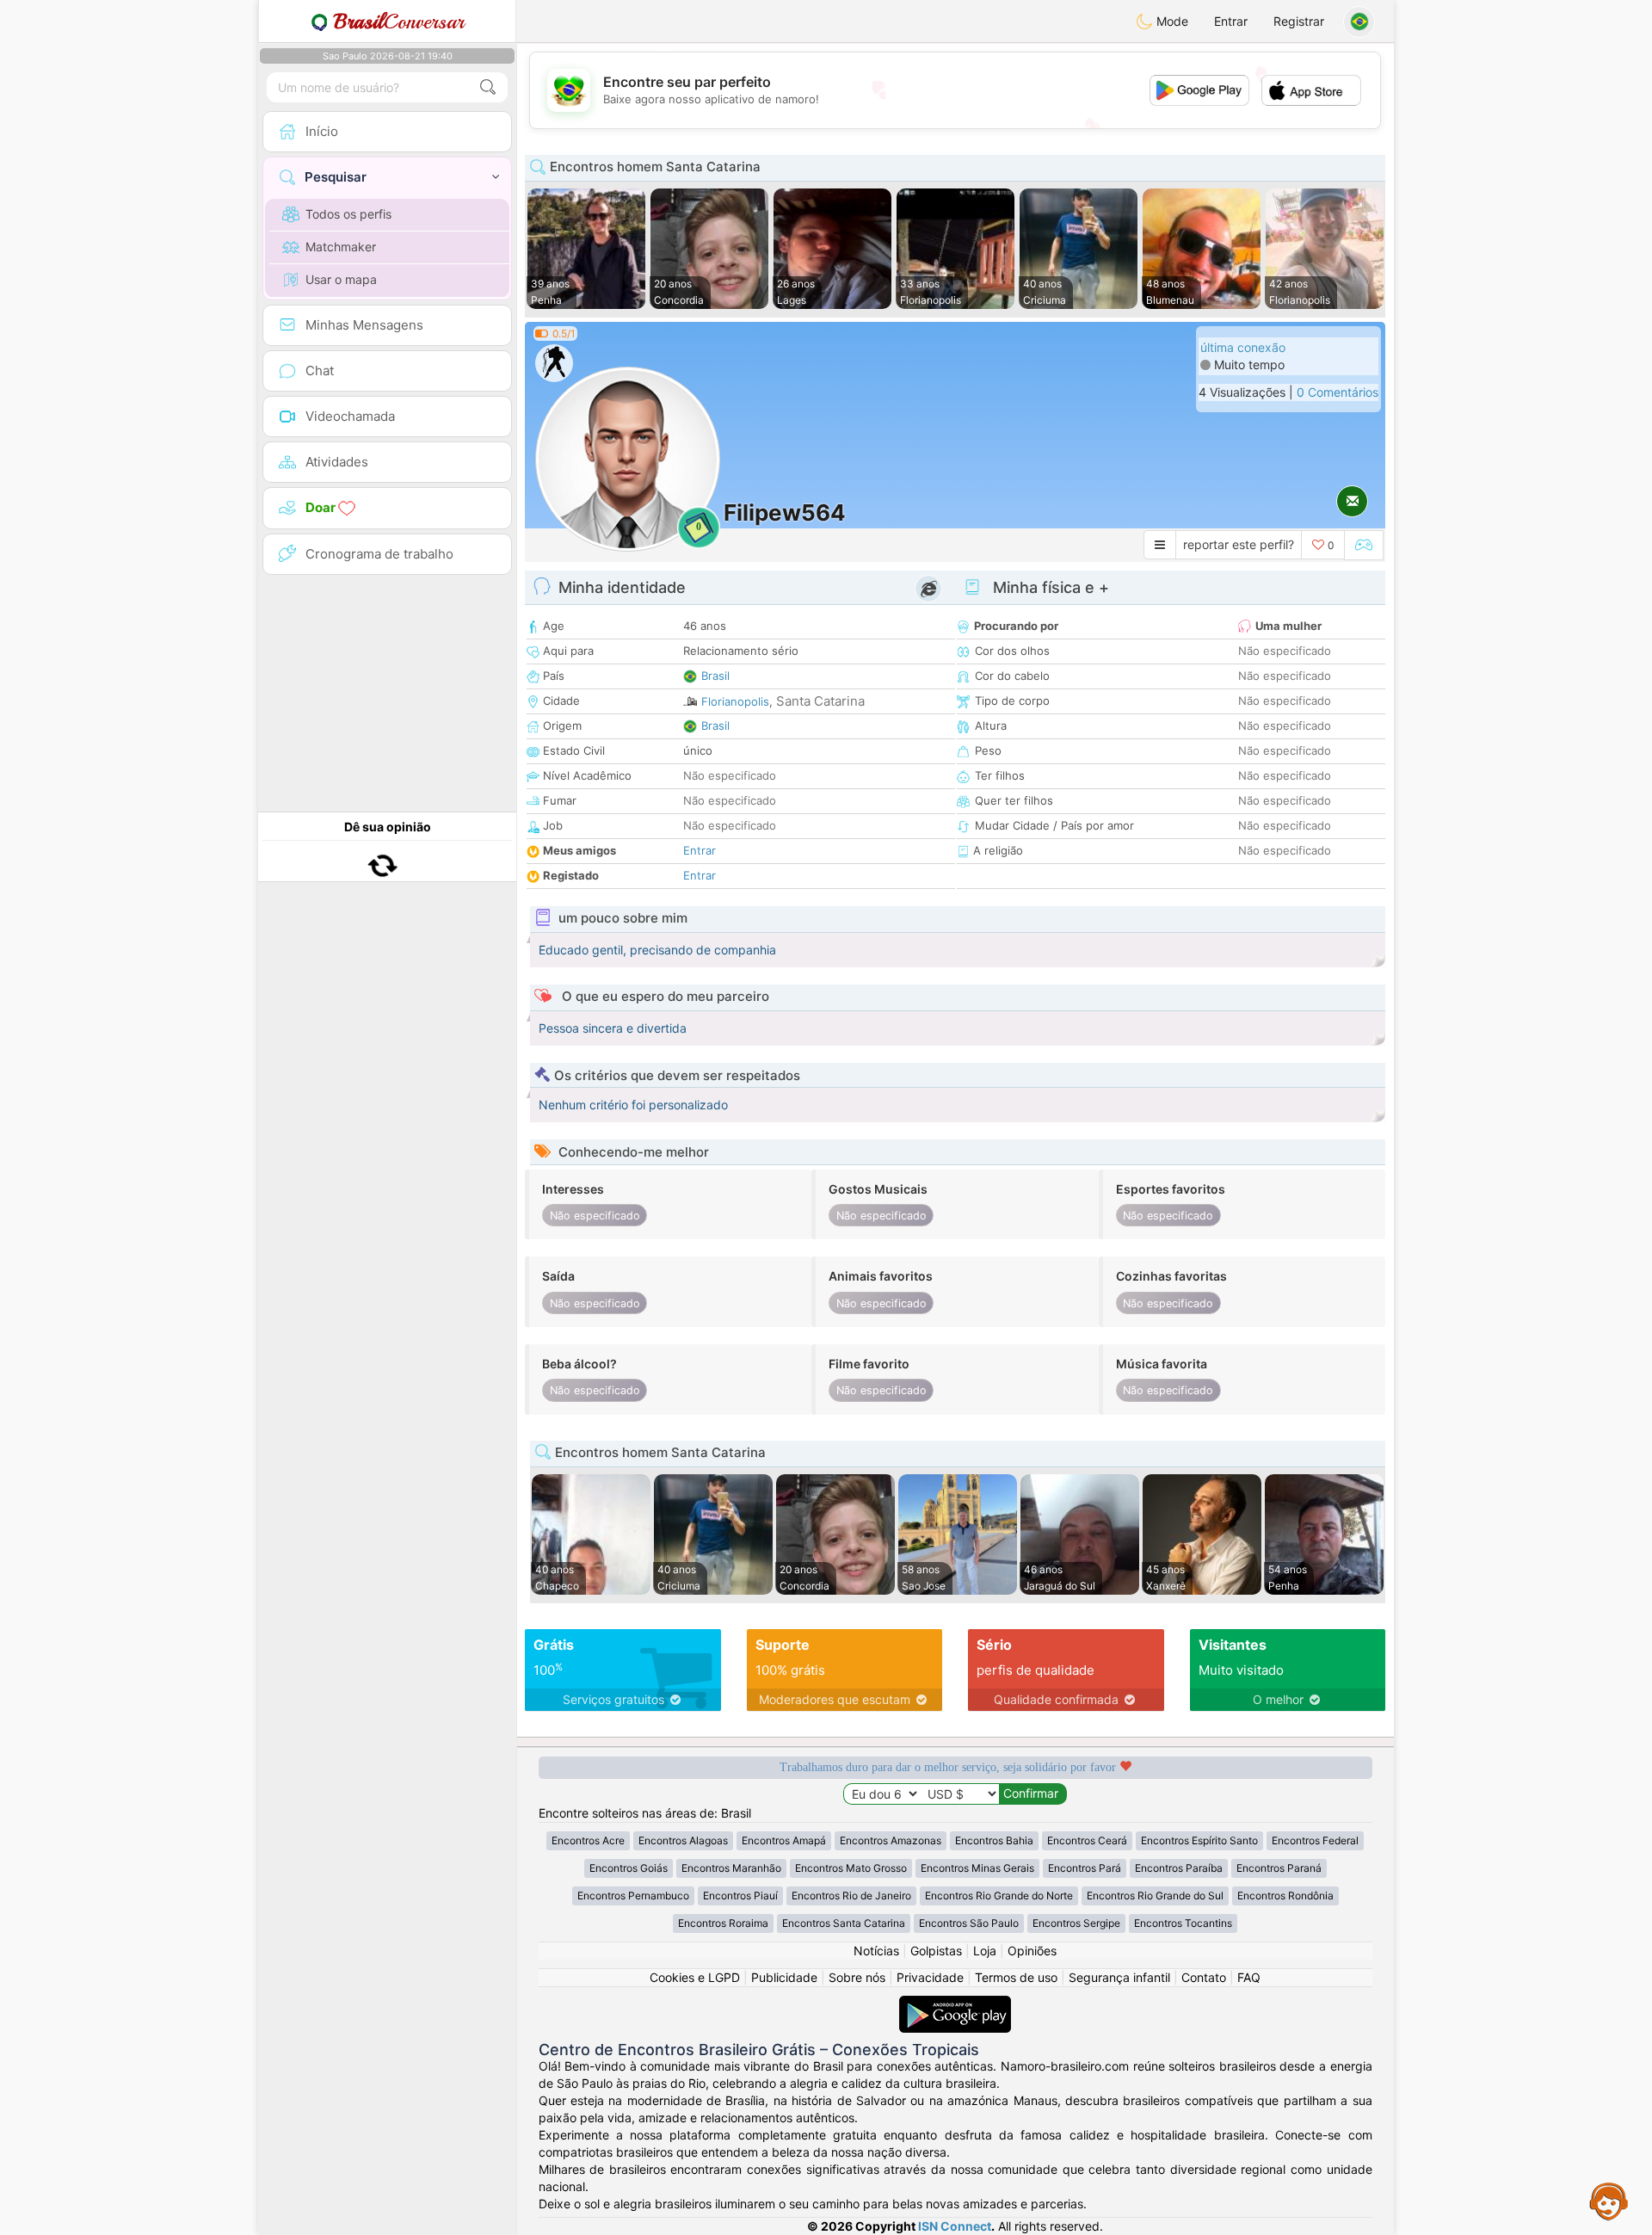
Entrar (1231, 21)
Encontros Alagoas (683, 1840)
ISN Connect (955, 2226)
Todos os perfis (348, 214)
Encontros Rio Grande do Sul (1155, 1895)
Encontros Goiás (629, 1868)
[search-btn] (488, 87)
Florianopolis (735, 701)
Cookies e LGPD (695, 1977)
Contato (1204, 1977)
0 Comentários (1338, 392)
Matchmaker (341, 247)
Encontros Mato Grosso (851, 1868)
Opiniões (1032, 1951)
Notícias (876, 1951)
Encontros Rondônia (1285, 1895)
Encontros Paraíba (1179, 1868)
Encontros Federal (1315, 1840)
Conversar (399, 22)
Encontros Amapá (784, 1840)
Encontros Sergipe (1076, 1923)
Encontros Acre (588, 1840)
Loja (985, 1951)
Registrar (1299, 21)
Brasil (715, 676)
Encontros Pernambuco (633, 1895)
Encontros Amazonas (891, 1840)
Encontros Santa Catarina (844, 1923)
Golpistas (936, 1951)
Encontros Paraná (1279, 1868)
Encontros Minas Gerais (977, 1868)
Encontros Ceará (1087, 1840)
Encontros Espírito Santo (1199, 1840)
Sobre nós (857, 1977)
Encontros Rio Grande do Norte (999, 1895)
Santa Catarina (820, 701)
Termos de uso (1016, 1977)
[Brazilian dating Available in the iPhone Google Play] (955, 2004)
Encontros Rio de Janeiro (851, 1895)
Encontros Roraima (723, 1923)
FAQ (1249, 1977)
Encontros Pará (1085, 1868)
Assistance (1609, 2201)
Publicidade (784, 1977)
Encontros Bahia (994, 1840)
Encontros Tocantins (1183, 1923)
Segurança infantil (1119, 1977)
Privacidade (930, 1977)
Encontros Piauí (740, 1895)
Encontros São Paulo (969, 1923)
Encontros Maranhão (731, 1868)
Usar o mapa (341, 279)
